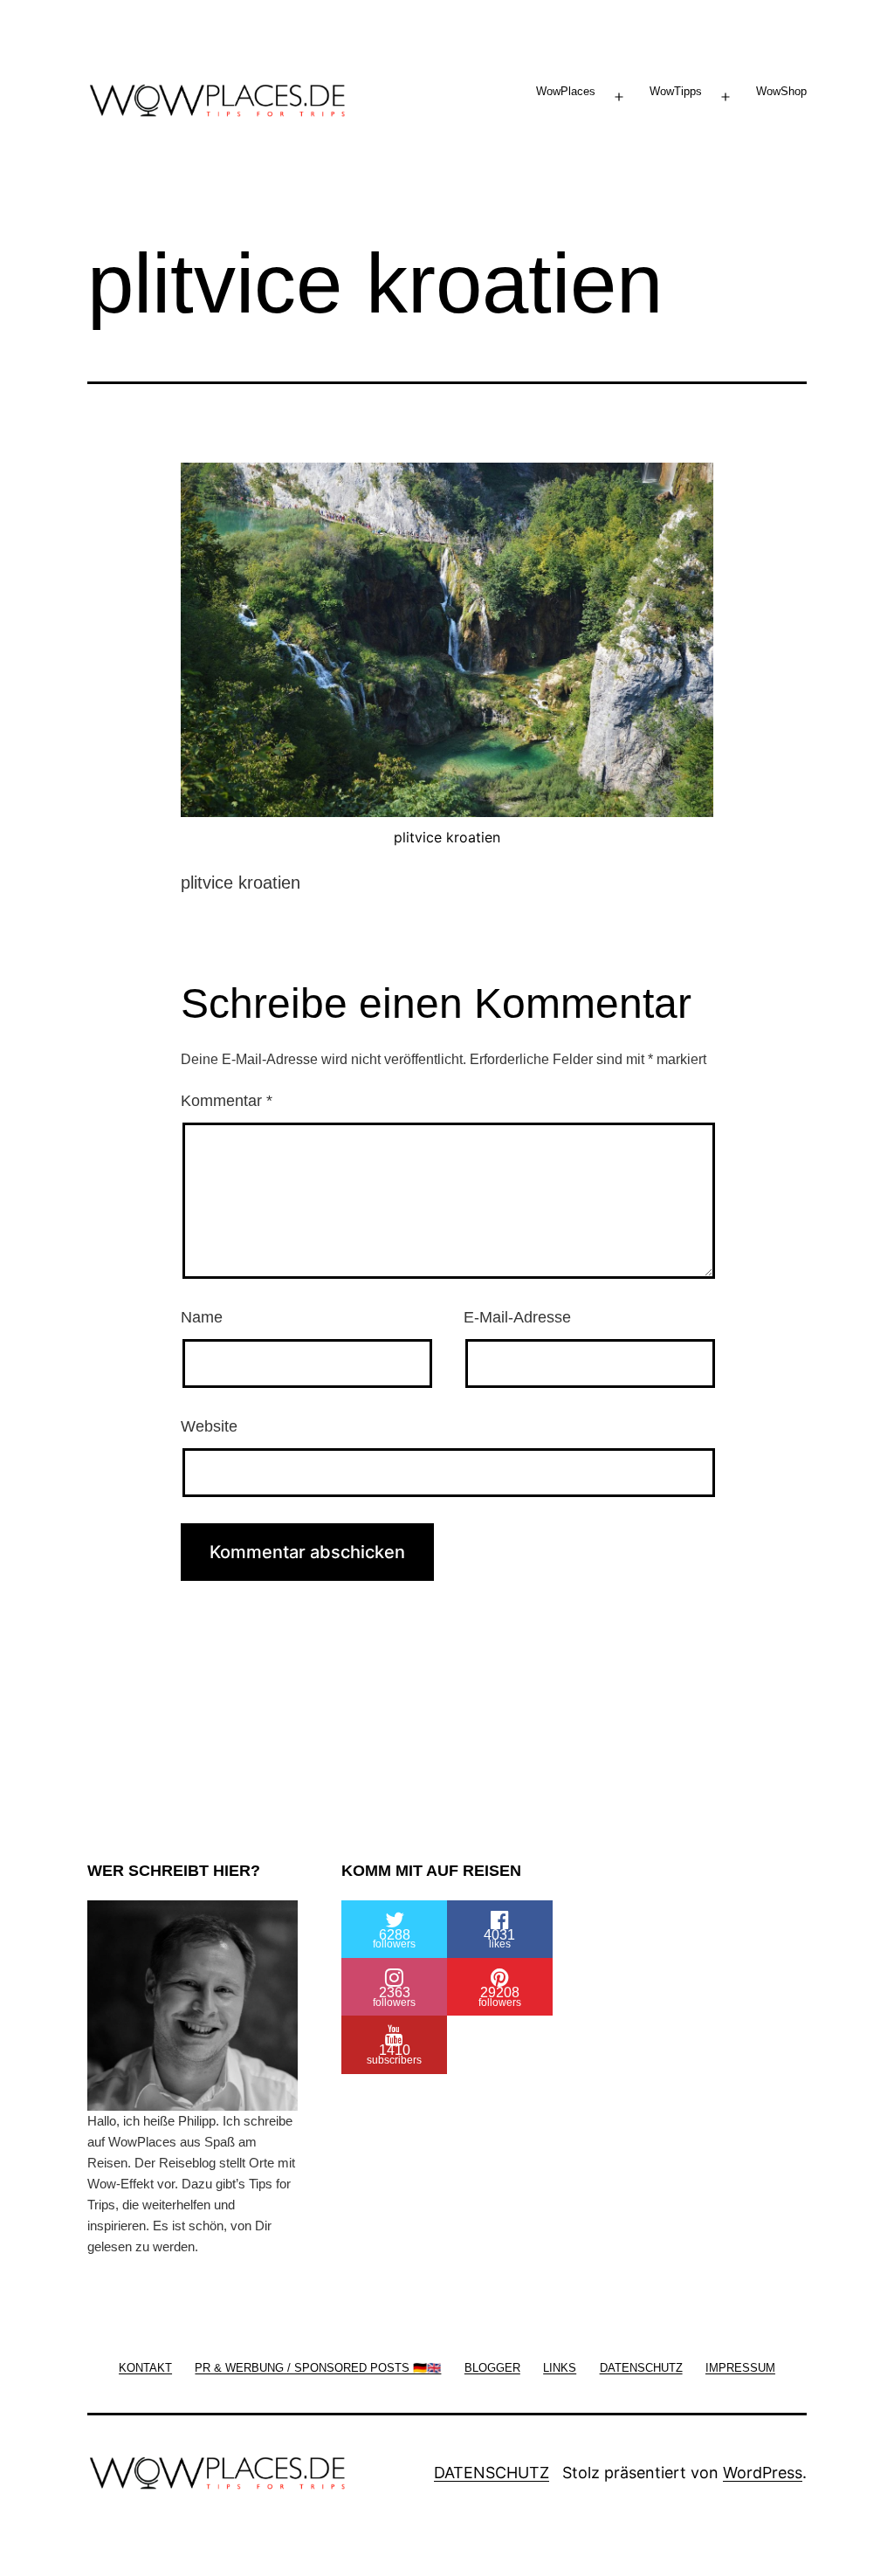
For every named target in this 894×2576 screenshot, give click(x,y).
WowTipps (676, 91)
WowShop (781, 91)
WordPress (763, 2473)
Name (202, 1317)
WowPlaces (566, 91)
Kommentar (227, 1101)
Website (209, 1426)
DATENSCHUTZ (492, 2473)
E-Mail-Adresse (517, 1317)
